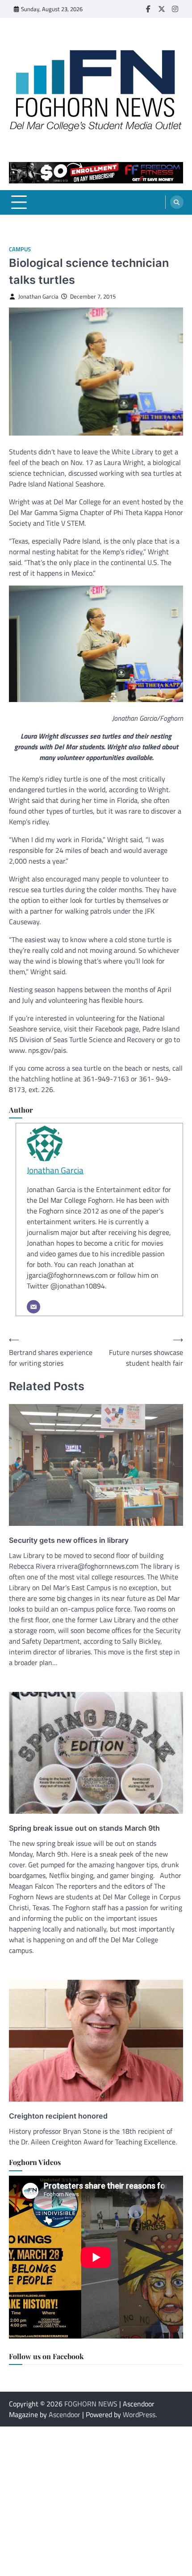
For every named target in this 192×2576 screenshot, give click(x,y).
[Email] (33, 1307)
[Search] (177, 202)
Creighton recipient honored (58, 2116)
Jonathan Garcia (38, 297)
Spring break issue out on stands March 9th (84, 1828)
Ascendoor (65, 2414)
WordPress (139, 2414)
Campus (20, 249)
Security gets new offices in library (69, 1540)
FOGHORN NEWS (91, 2404)
